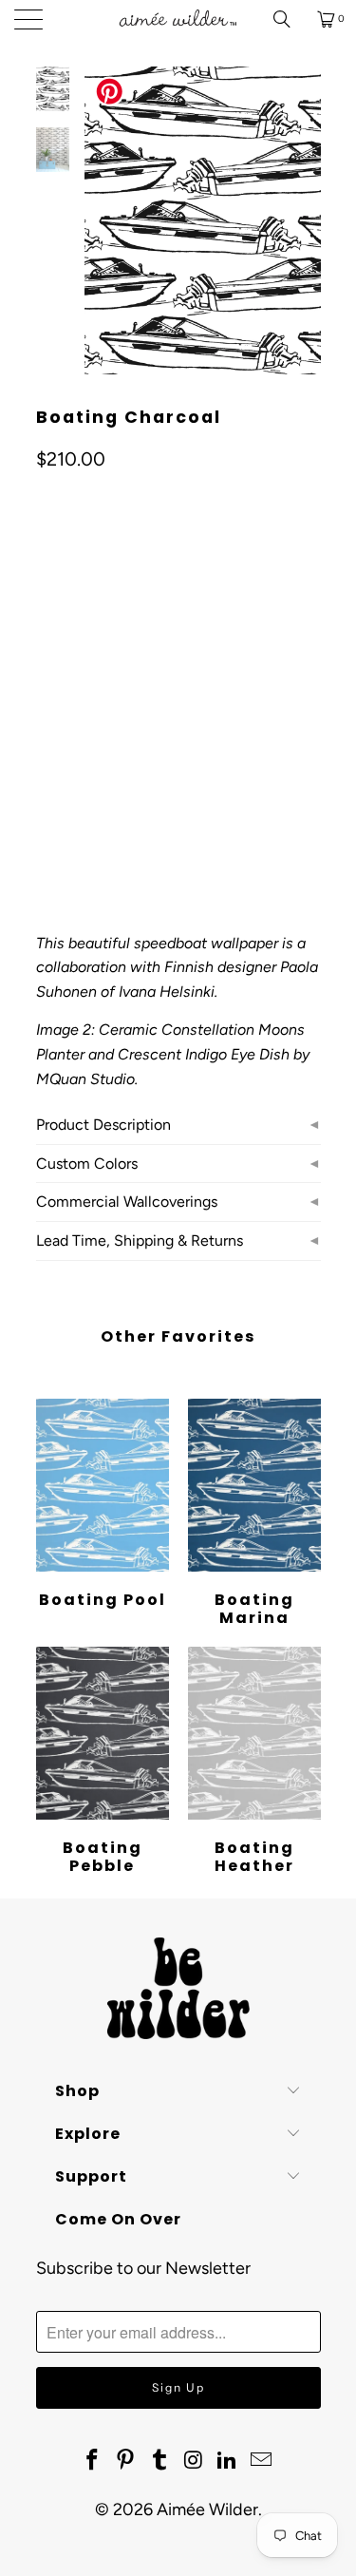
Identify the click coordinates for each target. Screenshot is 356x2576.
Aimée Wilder (207, 2509)
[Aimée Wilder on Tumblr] (160, 2461)
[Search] (289, 19)
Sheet (125, 716)
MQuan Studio (85, 1079)
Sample (197, 716)
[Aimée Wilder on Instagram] (195, 2461)
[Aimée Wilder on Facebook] (92, 2461)
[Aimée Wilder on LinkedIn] (228, 2461)
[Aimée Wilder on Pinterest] (126, 2461)
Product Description (103, 1125)
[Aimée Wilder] (178, 19)
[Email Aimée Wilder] (262, 2461)
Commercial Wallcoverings (127, 1202)
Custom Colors (87, 1164)
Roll (62, 716)
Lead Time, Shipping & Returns (140, 1240)
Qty (47, 771)
